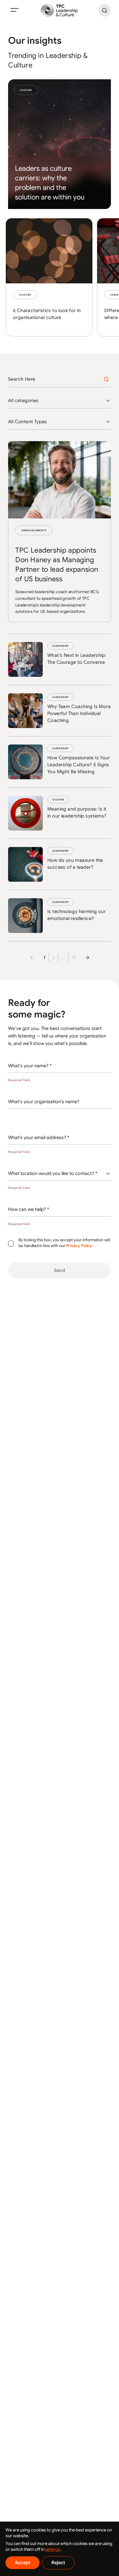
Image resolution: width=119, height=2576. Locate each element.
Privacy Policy (79, 1246)
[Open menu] (14, 10)
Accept (23, 2563)
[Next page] (87, 958)
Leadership (61, 646)
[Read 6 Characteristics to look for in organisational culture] (49, 277)
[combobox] (59, 401)
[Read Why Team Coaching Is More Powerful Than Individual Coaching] (59, 711)
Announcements (34, 530)
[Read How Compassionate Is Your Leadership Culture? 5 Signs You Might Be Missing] (59, 762)
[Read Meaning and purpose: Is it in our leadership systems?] (59, 813)
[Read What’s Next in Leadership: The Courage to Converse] (59, 659)
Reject (58, 2563)
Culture (26, 90)
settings (53, 2549)
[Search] (105, 10)
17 (74, 958)
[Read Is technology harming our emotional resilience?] (59, 916)
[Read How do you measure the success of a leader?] (59, 864)
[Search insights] (106, 379)
